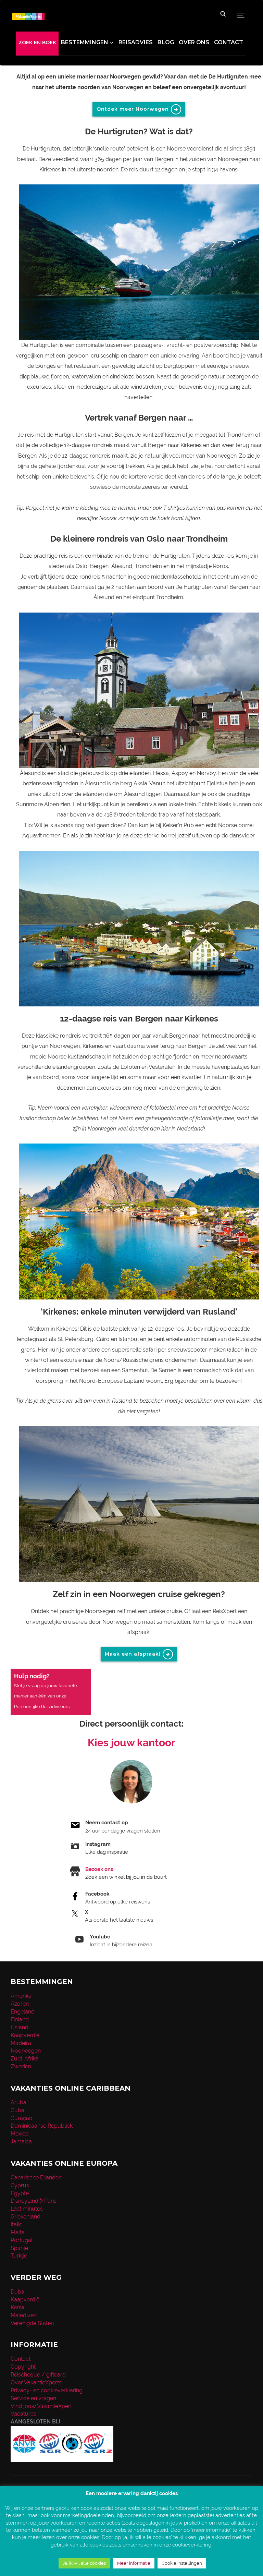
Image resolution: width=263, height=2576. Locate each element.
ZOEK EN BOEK (37, 43)
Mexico (20, 2134)
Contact (229, 42)
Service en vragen (33, 2398)
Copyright (23, 2367)
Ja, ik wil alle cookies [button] (84, 2563)
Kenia (17, 2307)
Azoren (20, 2004)
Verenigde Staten (32, 2323)
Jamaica (21, 2142)
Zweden (21, 2066)
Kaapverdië (25, 2035)
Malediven (24, 2315)
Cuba (17, 2110)
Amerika (21, 1996)
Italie (16, 2224)
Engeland (23, 2012)
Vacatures (23, 2414)
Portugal (22, 2240)
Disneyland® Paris (34, 2201)
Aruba (18, 2102)
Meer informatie (134, 2563)
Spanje (19, 2248)
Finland (20, 2019)
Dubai (18, 2292)
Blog (166, 42)
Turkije (19, 2256)
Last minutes (27, 2209)
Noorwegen (26, 2051)
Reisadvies (136, 42)
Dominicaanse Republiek (42, 2126)
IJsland (20, 2027)
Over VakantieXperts (36, 2383)
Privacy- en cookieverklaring (47, 2390)
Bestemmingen (85, 42)
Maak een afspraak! (133, 1654)
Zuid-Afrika (25, 2059)
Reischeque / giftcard (38, 2375)
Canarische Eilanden (36, 2178)
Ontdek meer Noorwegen (133, 109)
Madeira (21, 2043)
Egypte (20, 2193)
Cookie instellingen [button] (182, 2563)
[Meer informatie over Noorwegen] (139, 262)
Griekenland (26, 2217)
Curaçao (22, 2118)
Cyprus (20, 2185)
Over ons (194, 42)
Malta (18, 2232)
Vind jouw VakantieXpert (41, 2406)
